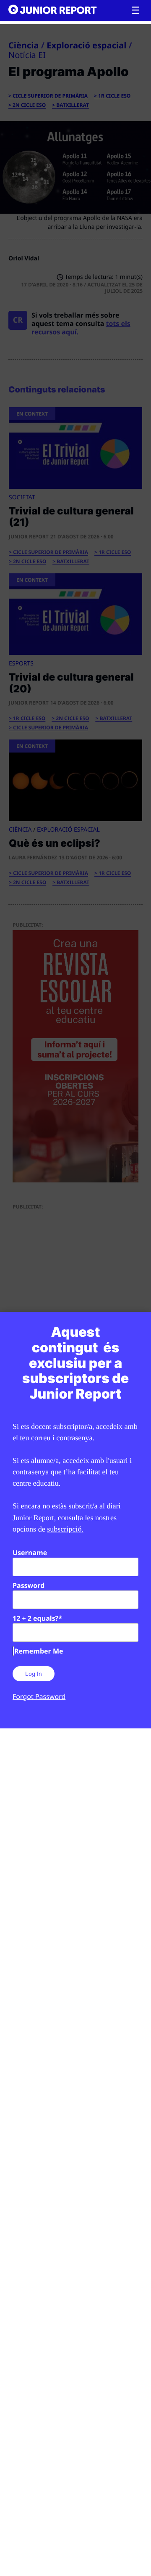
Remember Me (39, 1651)
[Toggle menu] (135, 11)
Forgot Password (39, 1696)
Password (29, 1585)
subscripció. (65, 1529)
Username (30, 1553)
